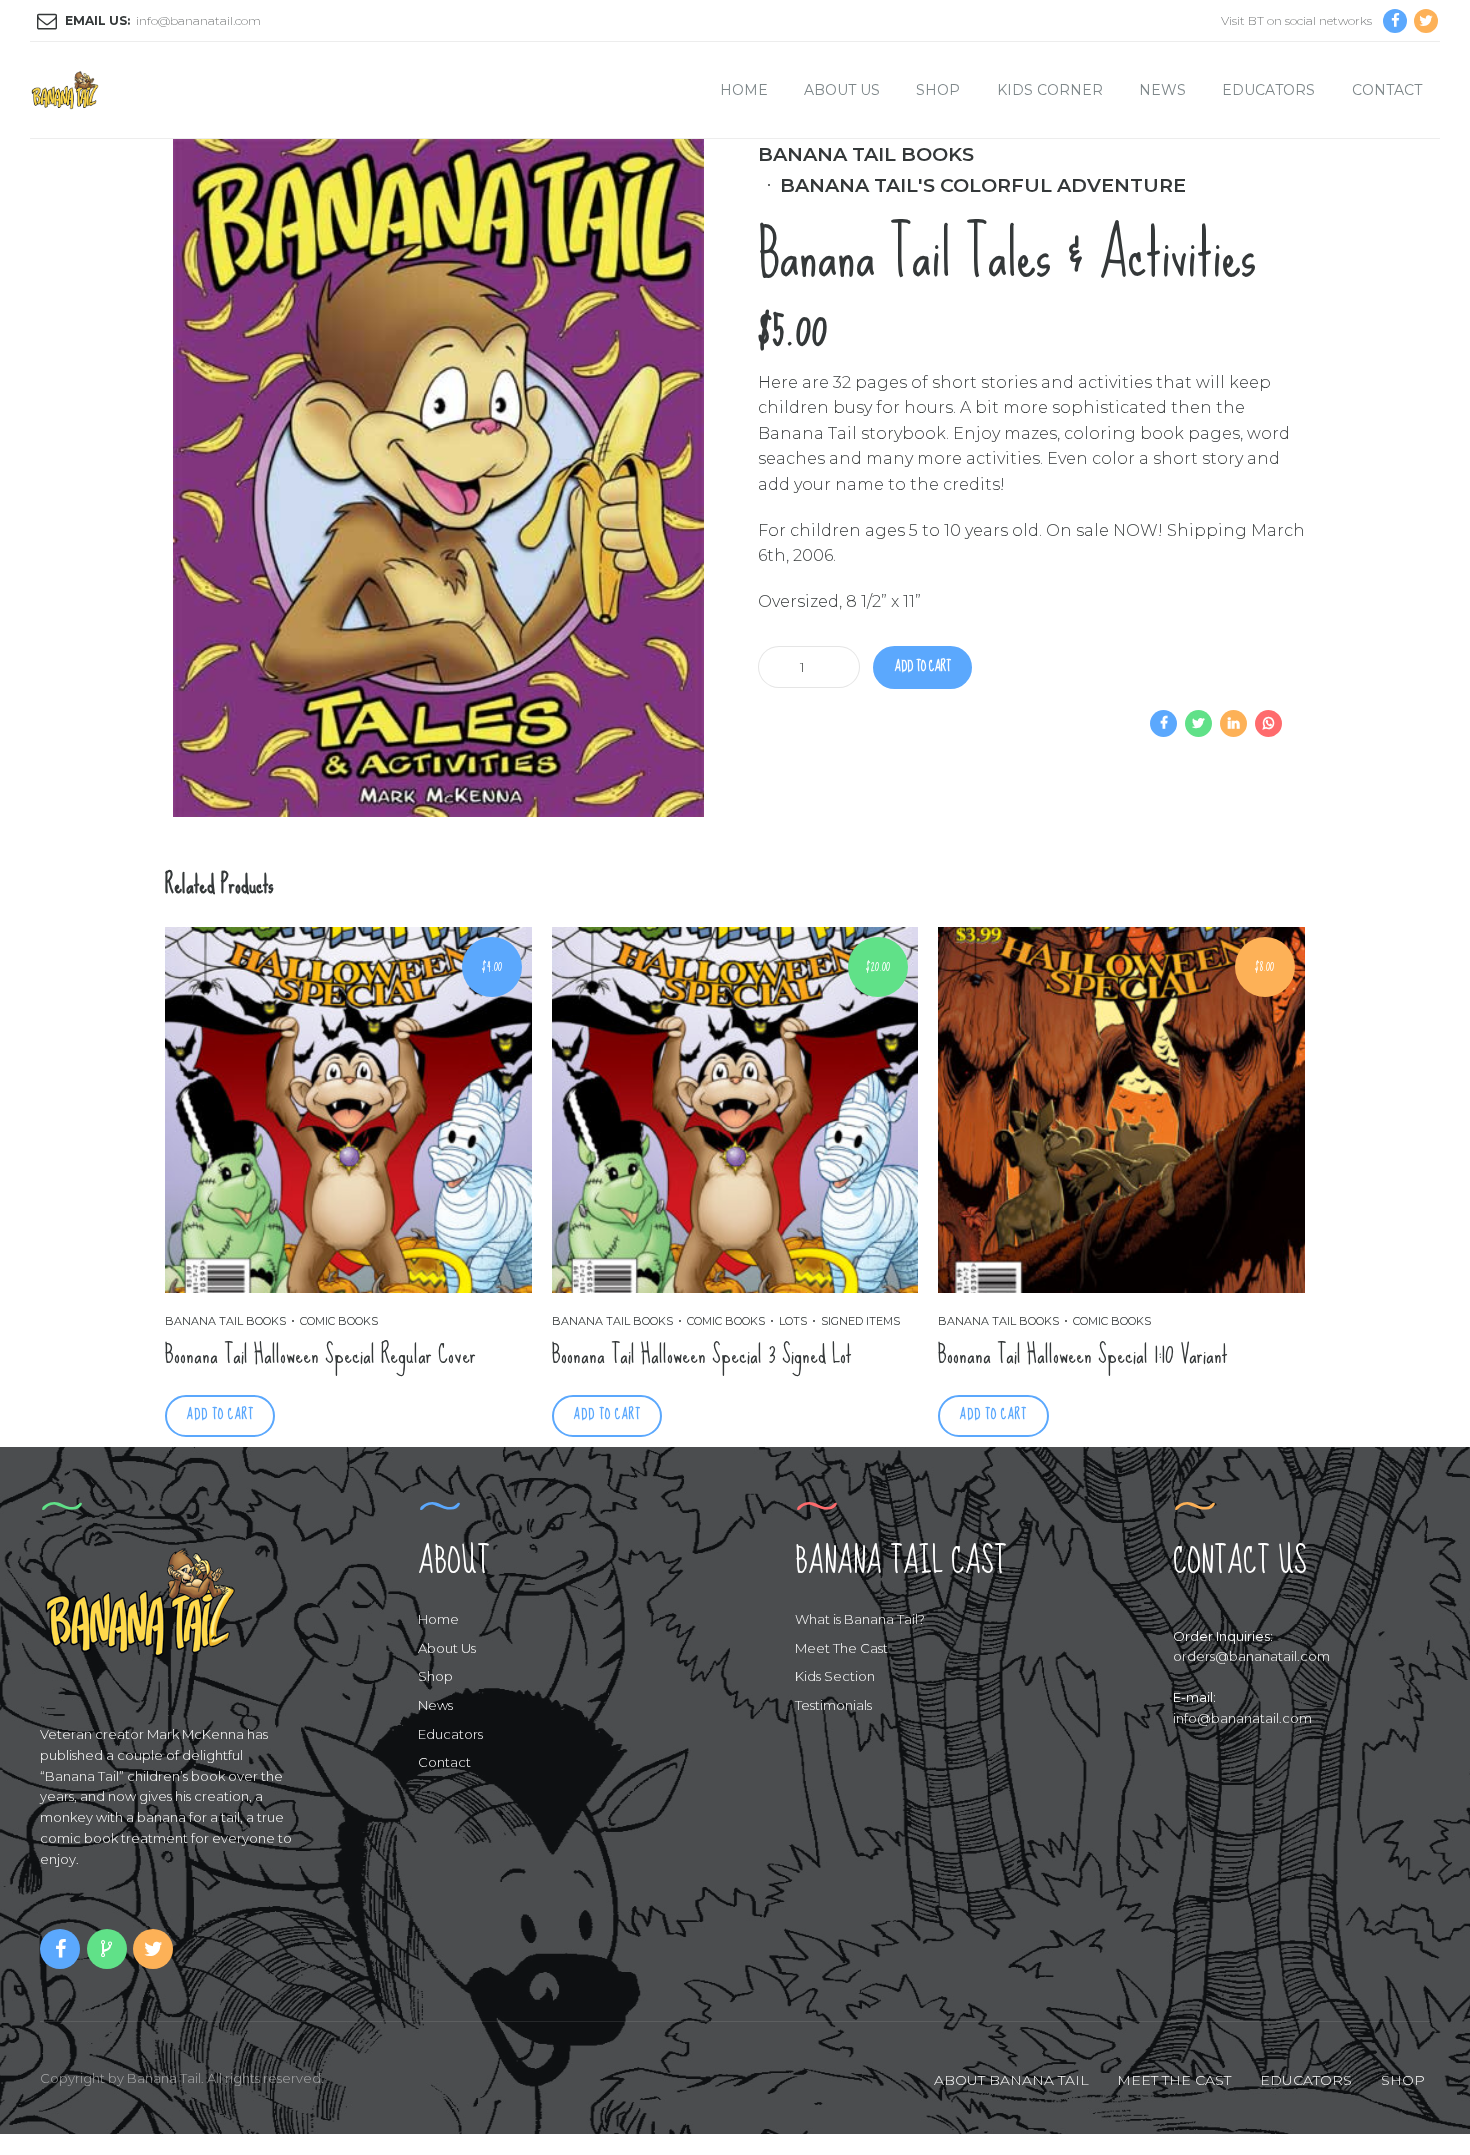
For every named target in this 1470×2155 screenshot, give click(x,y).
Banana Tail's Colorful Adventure (983, 185)
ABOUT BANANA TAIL (1011, 2080)
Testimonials (833, 1705)
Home (744, 90)
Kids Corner (1050, 90)
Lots (793, 1321)
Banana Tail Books (866, 154)
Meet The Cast (841, 1648)
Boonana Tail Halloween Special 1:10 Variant (1083, 1354)
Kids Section (835, 1676)
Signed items (860, 1321)
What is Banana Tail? (860, 1619)
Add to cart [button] (220, 1414)
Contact (1387, 90)
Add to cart (922, 666)
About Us (842, 90)
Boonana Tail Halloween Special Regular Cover (320, 1354)
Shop (938, 90)
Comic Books (339, 1321)
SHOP (1403, 2080)
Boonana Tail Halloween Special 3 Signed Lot (702, 1354)
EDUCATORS (1306, 2080)
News (1162, 90)
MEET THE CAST (1174, 2080)
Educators (1268, 90)
